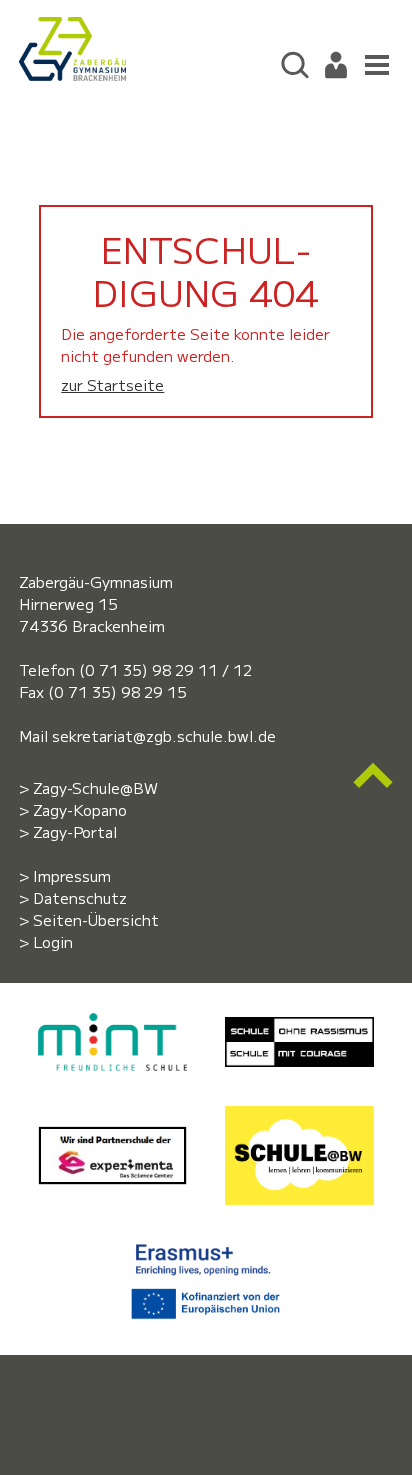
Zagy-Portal (75, 831)
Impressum (72, 875)
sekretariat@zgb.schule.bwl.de (164, 735)
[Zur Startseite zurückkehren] (72, 27)
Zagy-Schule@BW (95, 787)
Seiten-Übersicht (96, 919)
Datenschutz (80, 897)
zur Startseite (112, 384)
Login (53, 941)
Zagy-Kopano (80, 809)
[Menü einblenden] (372, 62)
